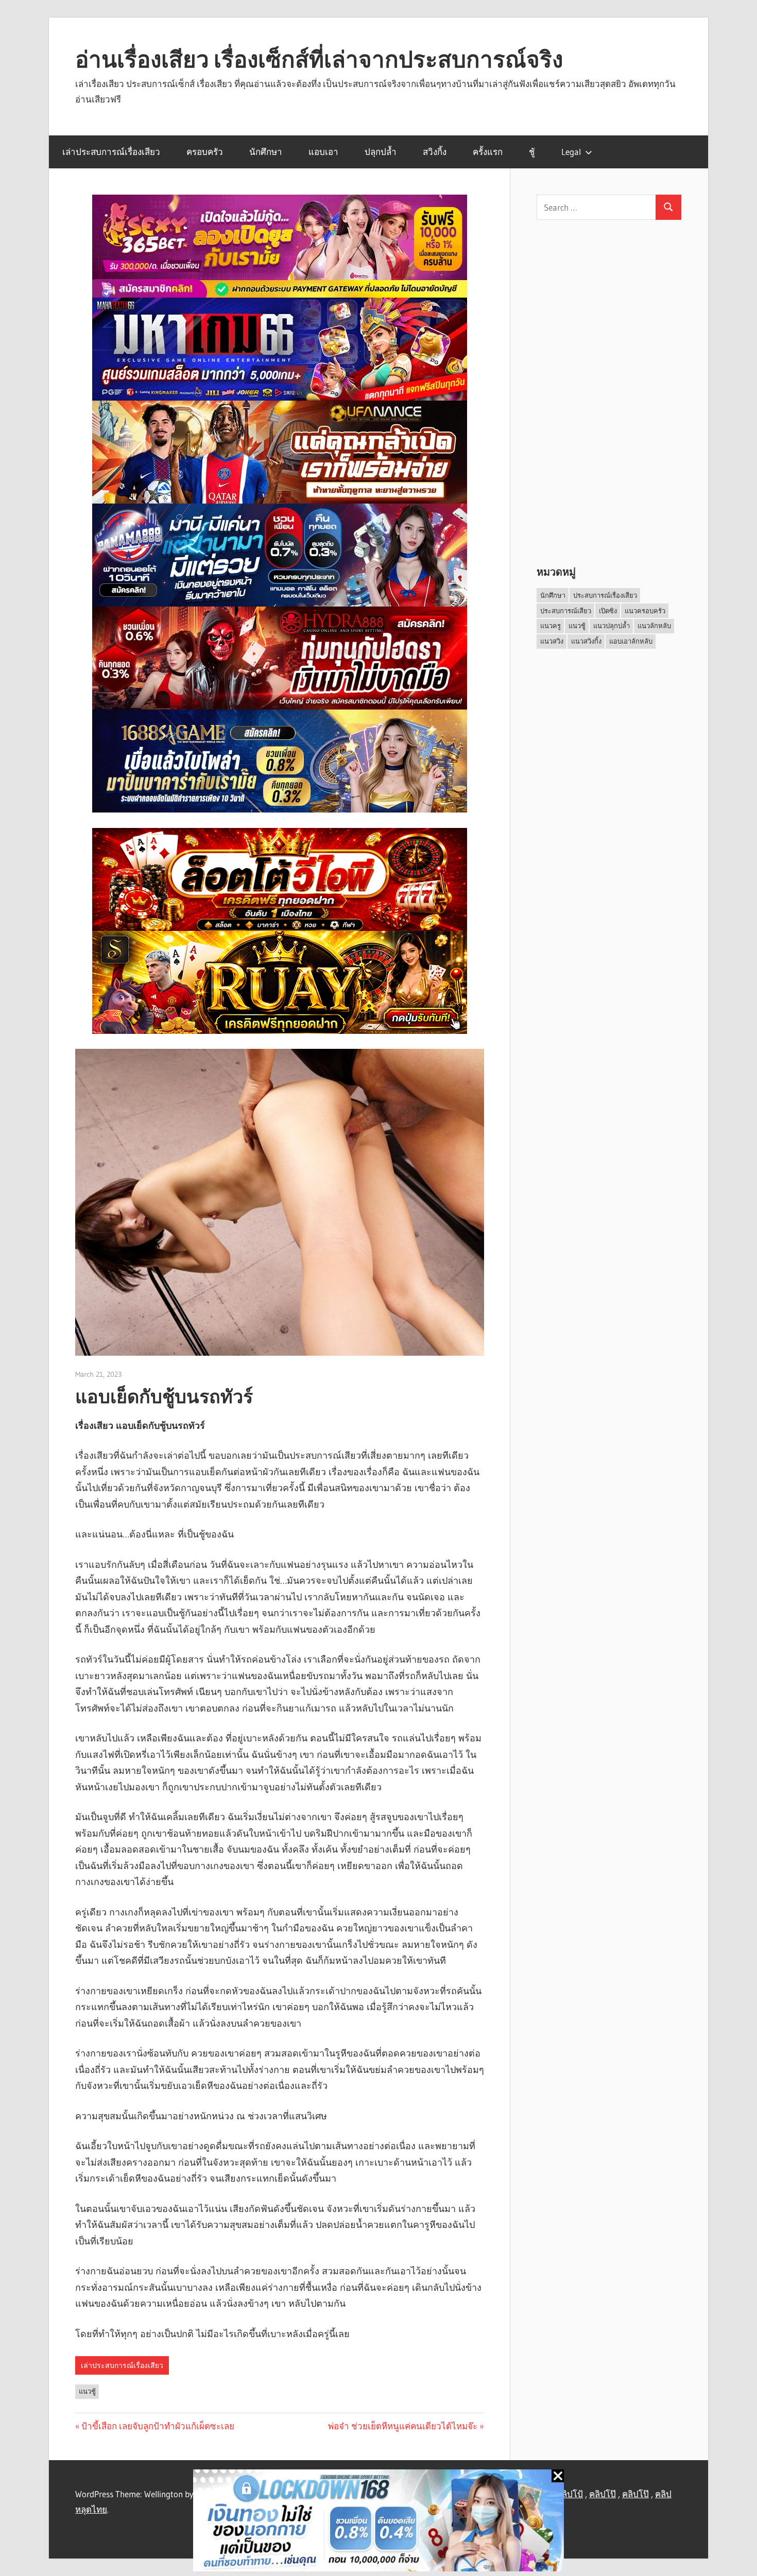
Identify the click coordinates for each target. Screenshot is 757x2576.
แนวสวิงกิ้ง (586, 641)
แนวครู (550, 626)
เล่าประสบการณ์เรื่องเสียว (111, 152)
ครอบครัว (205, 152)
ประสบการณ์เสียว (566, 611)
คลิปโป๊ (603, 2494)
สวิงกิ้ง (435, 152)
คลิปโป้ (570, 2494)
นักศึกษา (266, 152)
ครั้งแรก (488, 152)
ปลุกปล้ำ (381, 152)
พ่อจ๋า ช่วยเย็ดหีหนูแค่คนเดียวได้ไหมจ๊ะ (403, 2426)
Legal (571, 152)
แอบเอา (323, 152)
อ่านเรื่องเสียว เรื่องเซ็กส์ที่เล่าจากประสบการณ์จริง (319, 59)
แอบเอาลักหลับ (631, 641)
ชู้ (532, 152)
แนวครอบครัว (645, 611)
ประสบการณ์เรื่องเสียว (605, 595)
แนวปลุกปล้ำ (612, 626)
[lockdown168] (378, 2523)
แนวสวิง (552, 641)
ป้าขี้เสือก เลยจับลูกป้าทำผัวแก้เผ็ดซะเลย (158, 2426)
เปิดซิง (608, 611)
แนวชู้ (87, 2391)
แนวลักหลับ (654, 626)
